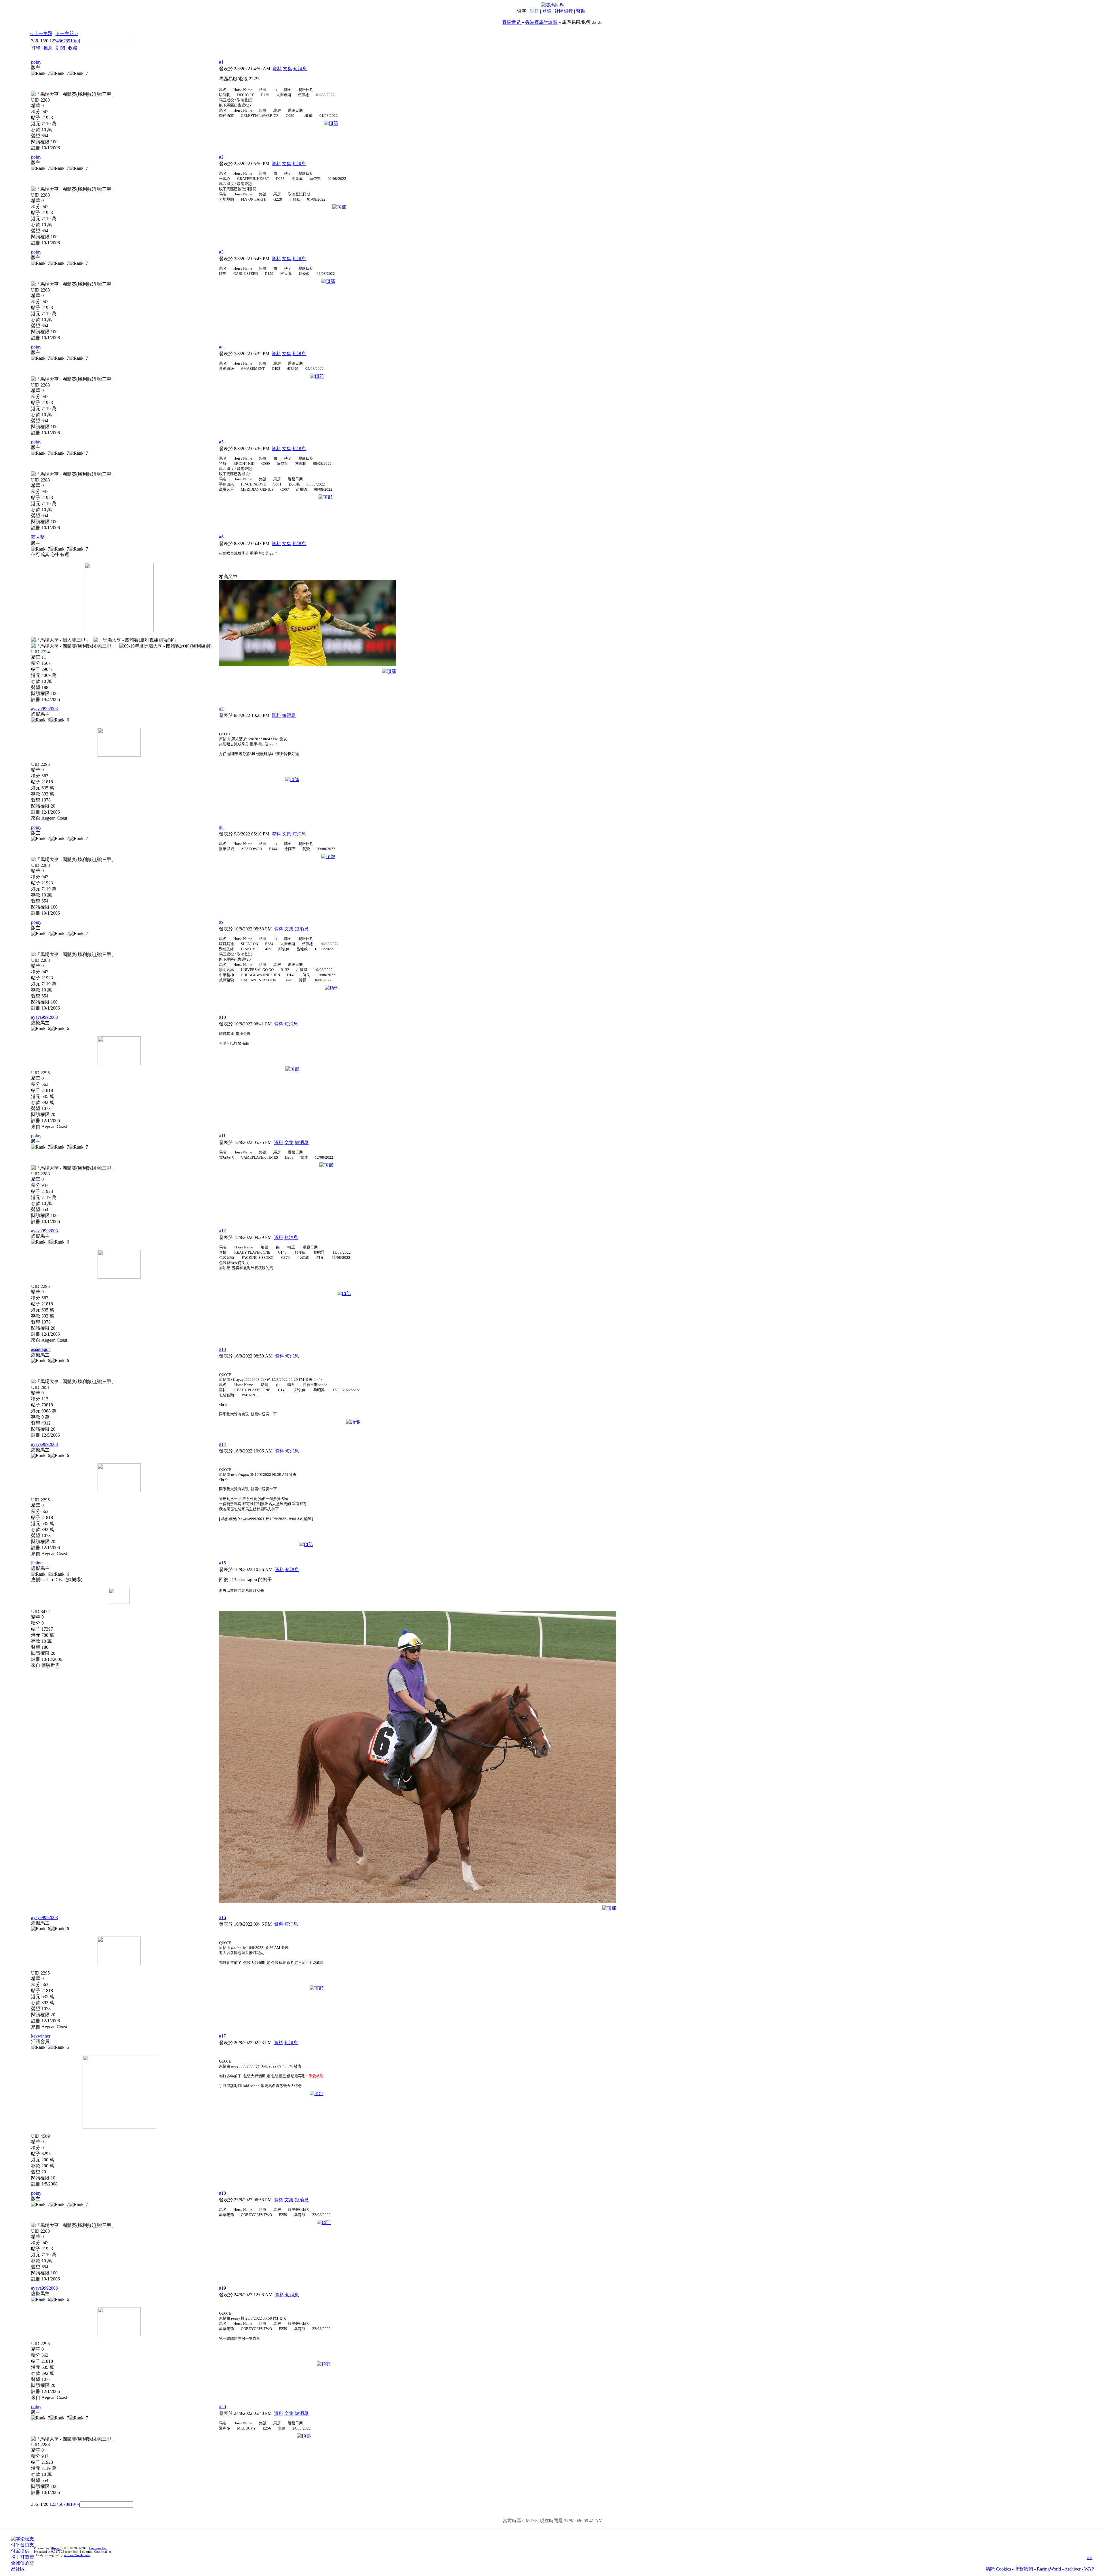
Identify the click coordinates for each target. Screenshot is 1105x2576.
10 (73, 41)
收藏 (73, 48)
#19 (222, 2288)
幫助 (581, 11)
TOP (1089, 2558)
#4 (221, 347)
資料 (277, 69)
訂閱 (60, 48)
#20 (222, 2407)
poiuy (36, 62)
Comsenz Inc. (98, 2548)
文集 (287, 69)
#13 (222, 1349)
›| (79, 41)
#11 (222, 1136)
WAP (1089, 2569)
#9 (221, 922)
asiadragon (41, 1349)
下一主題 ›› (67, 34)
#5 (221, 442)
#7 (221, 709)
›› (76, 41)
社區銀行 (564, 11)
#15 (222, 1563)
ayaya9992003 (44, 709)
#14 (222, 1444)
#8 (221, 827)
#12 (222, 1231)
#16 (222, 1917)
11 (44, 657)
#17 (222, 2036)
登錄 (547, 11)
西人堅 (38, 537)
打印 (36, 48)
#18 (222, 2193)
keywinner (41, 2036)
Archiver (1072, 2569)
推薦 (48, 48)
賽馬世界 (512, 22)
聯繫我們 (1024, 2569)
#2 (221, 157)
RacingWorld (1049, 2569)
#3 (221, 252)
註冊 (534, 11)
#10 (222, 1017)
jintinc (37, 1563)
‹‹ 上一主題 (41, 34)
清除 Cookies (998, 2569)
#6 (221, 537)
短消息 (300, 69)
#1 (221, 62)
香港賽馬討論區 (541, 22)
